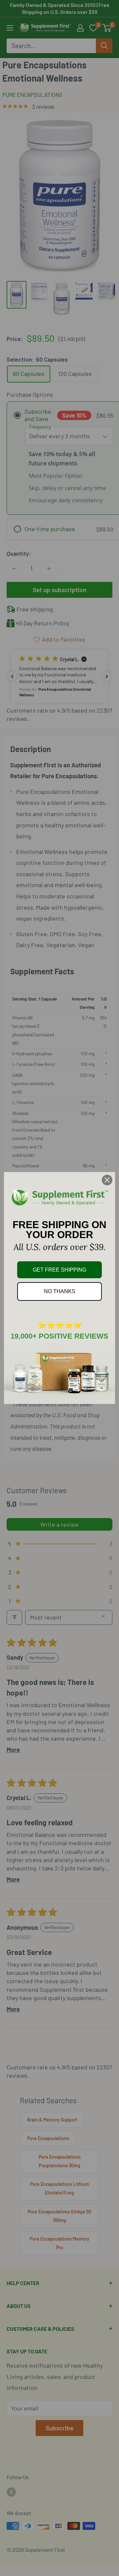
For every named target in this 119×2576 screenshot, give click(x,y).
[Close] (107, 1180)
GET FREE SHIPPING (59, 1270)
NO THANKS (60, 1291)
